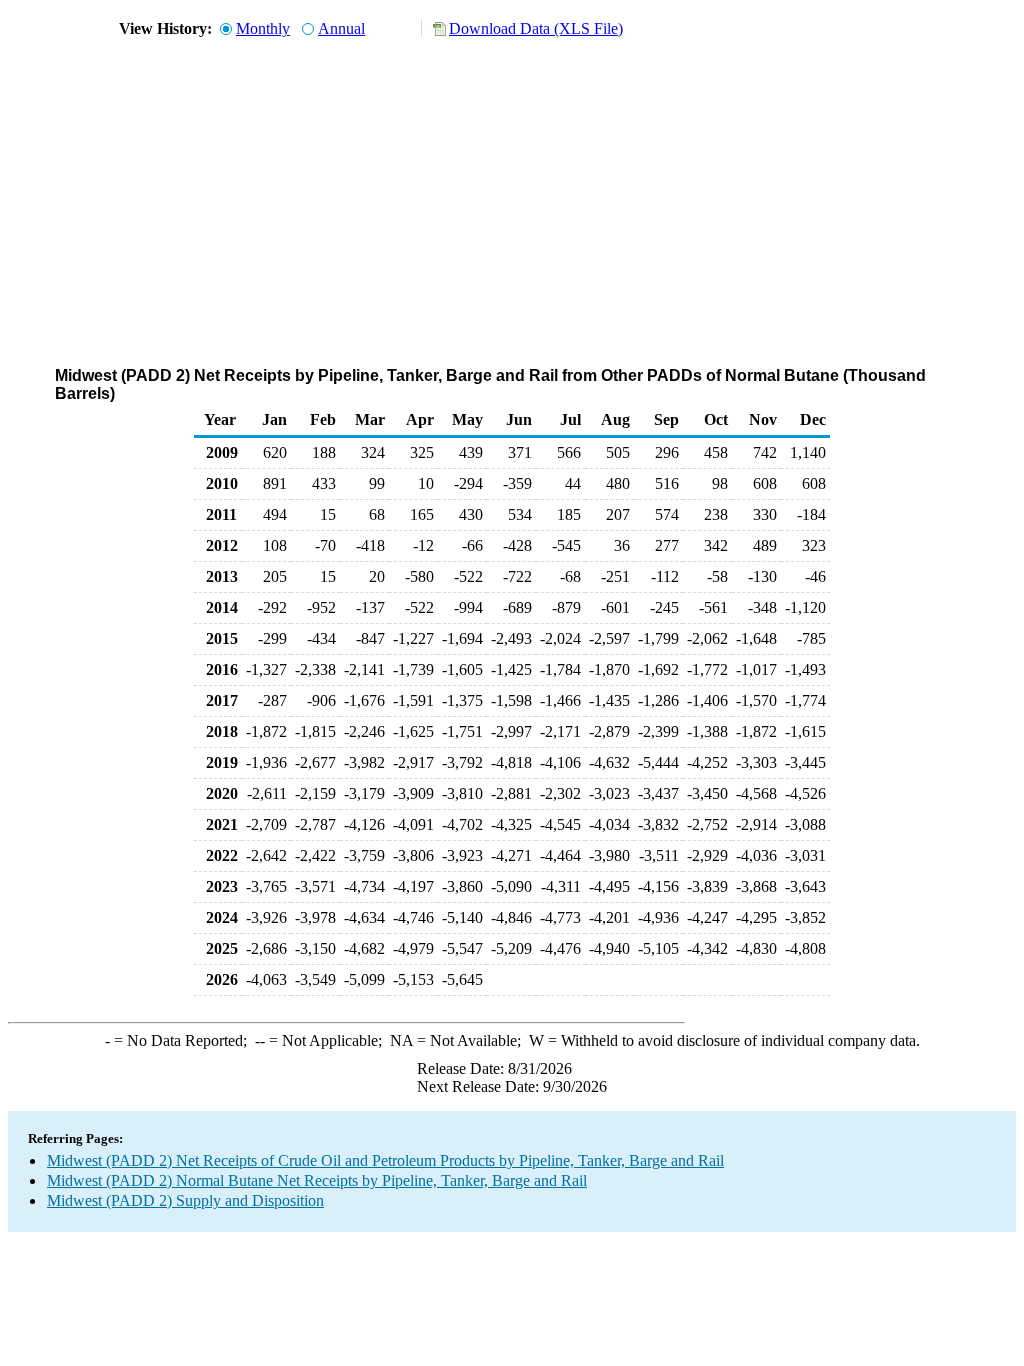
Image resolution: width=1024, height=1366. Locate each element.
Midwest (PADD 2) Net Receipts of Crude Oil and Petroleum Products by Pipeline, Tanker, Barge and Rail (385, 1160)
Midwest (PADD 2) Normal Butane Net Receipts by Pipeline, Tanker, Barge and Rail (317, 1180)
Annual (341, 28)
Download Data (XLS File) (536, 28)
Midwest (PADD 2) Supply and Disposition (185, 1200)
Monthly (263, 28)
